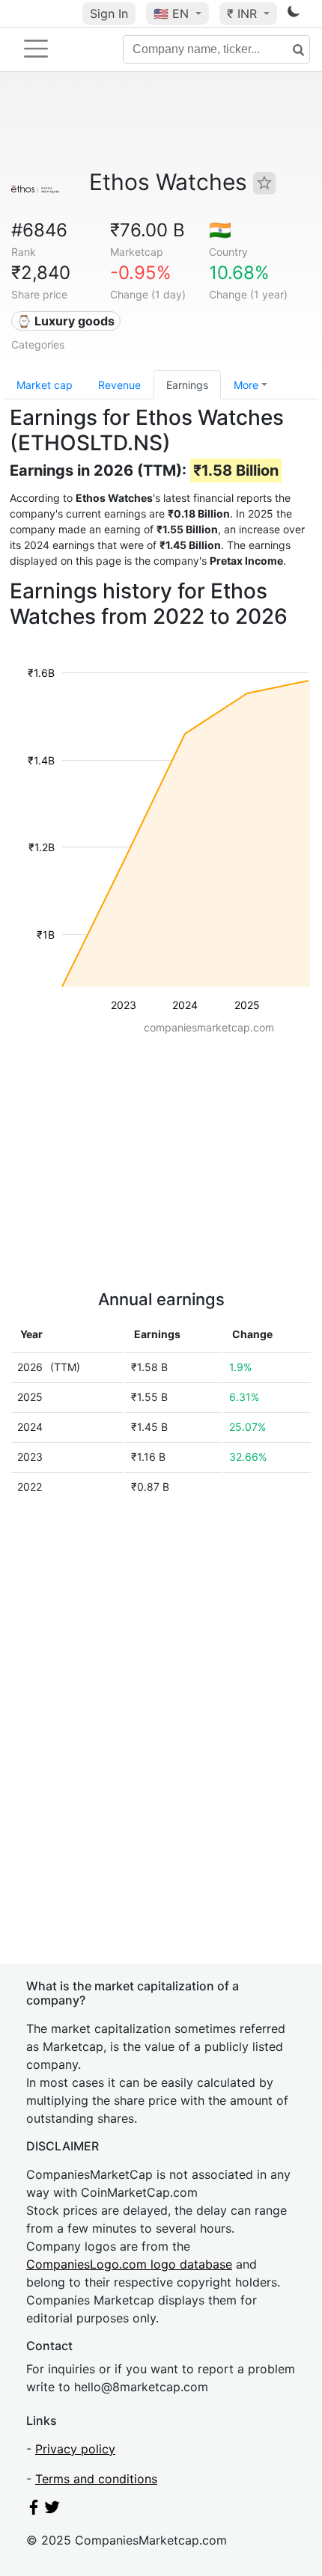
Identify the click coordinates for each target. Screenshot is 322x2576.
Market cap (45, 385)
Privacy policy (75, 2449)
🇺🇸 (171, 13)
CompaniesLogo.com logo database (129, 2264)
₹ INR (244, 13)
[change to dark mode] (294, 14)
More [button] (246, 385)
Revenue (119, 385)
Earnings (187, 385)
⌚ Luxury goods (66, 321)
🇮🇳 (220, 230)
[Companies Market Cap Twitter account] (52, 2510)
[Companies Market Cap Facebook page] (34, 2510)
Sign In (109, 13)
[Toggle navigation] (36, 49)
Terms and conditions (96, 2479)
